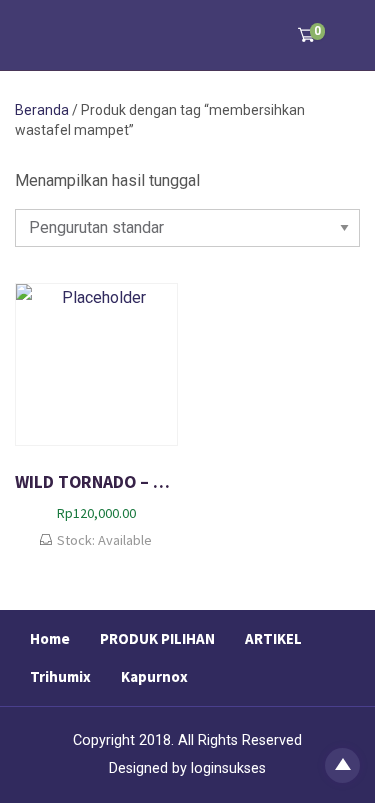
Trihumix (60, 676)
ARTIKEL (273, 638)
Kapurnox (154, 676)
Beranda (42, 110)
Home (50, 638)
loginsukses (228, 768)
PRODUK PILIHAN (157, 638)
